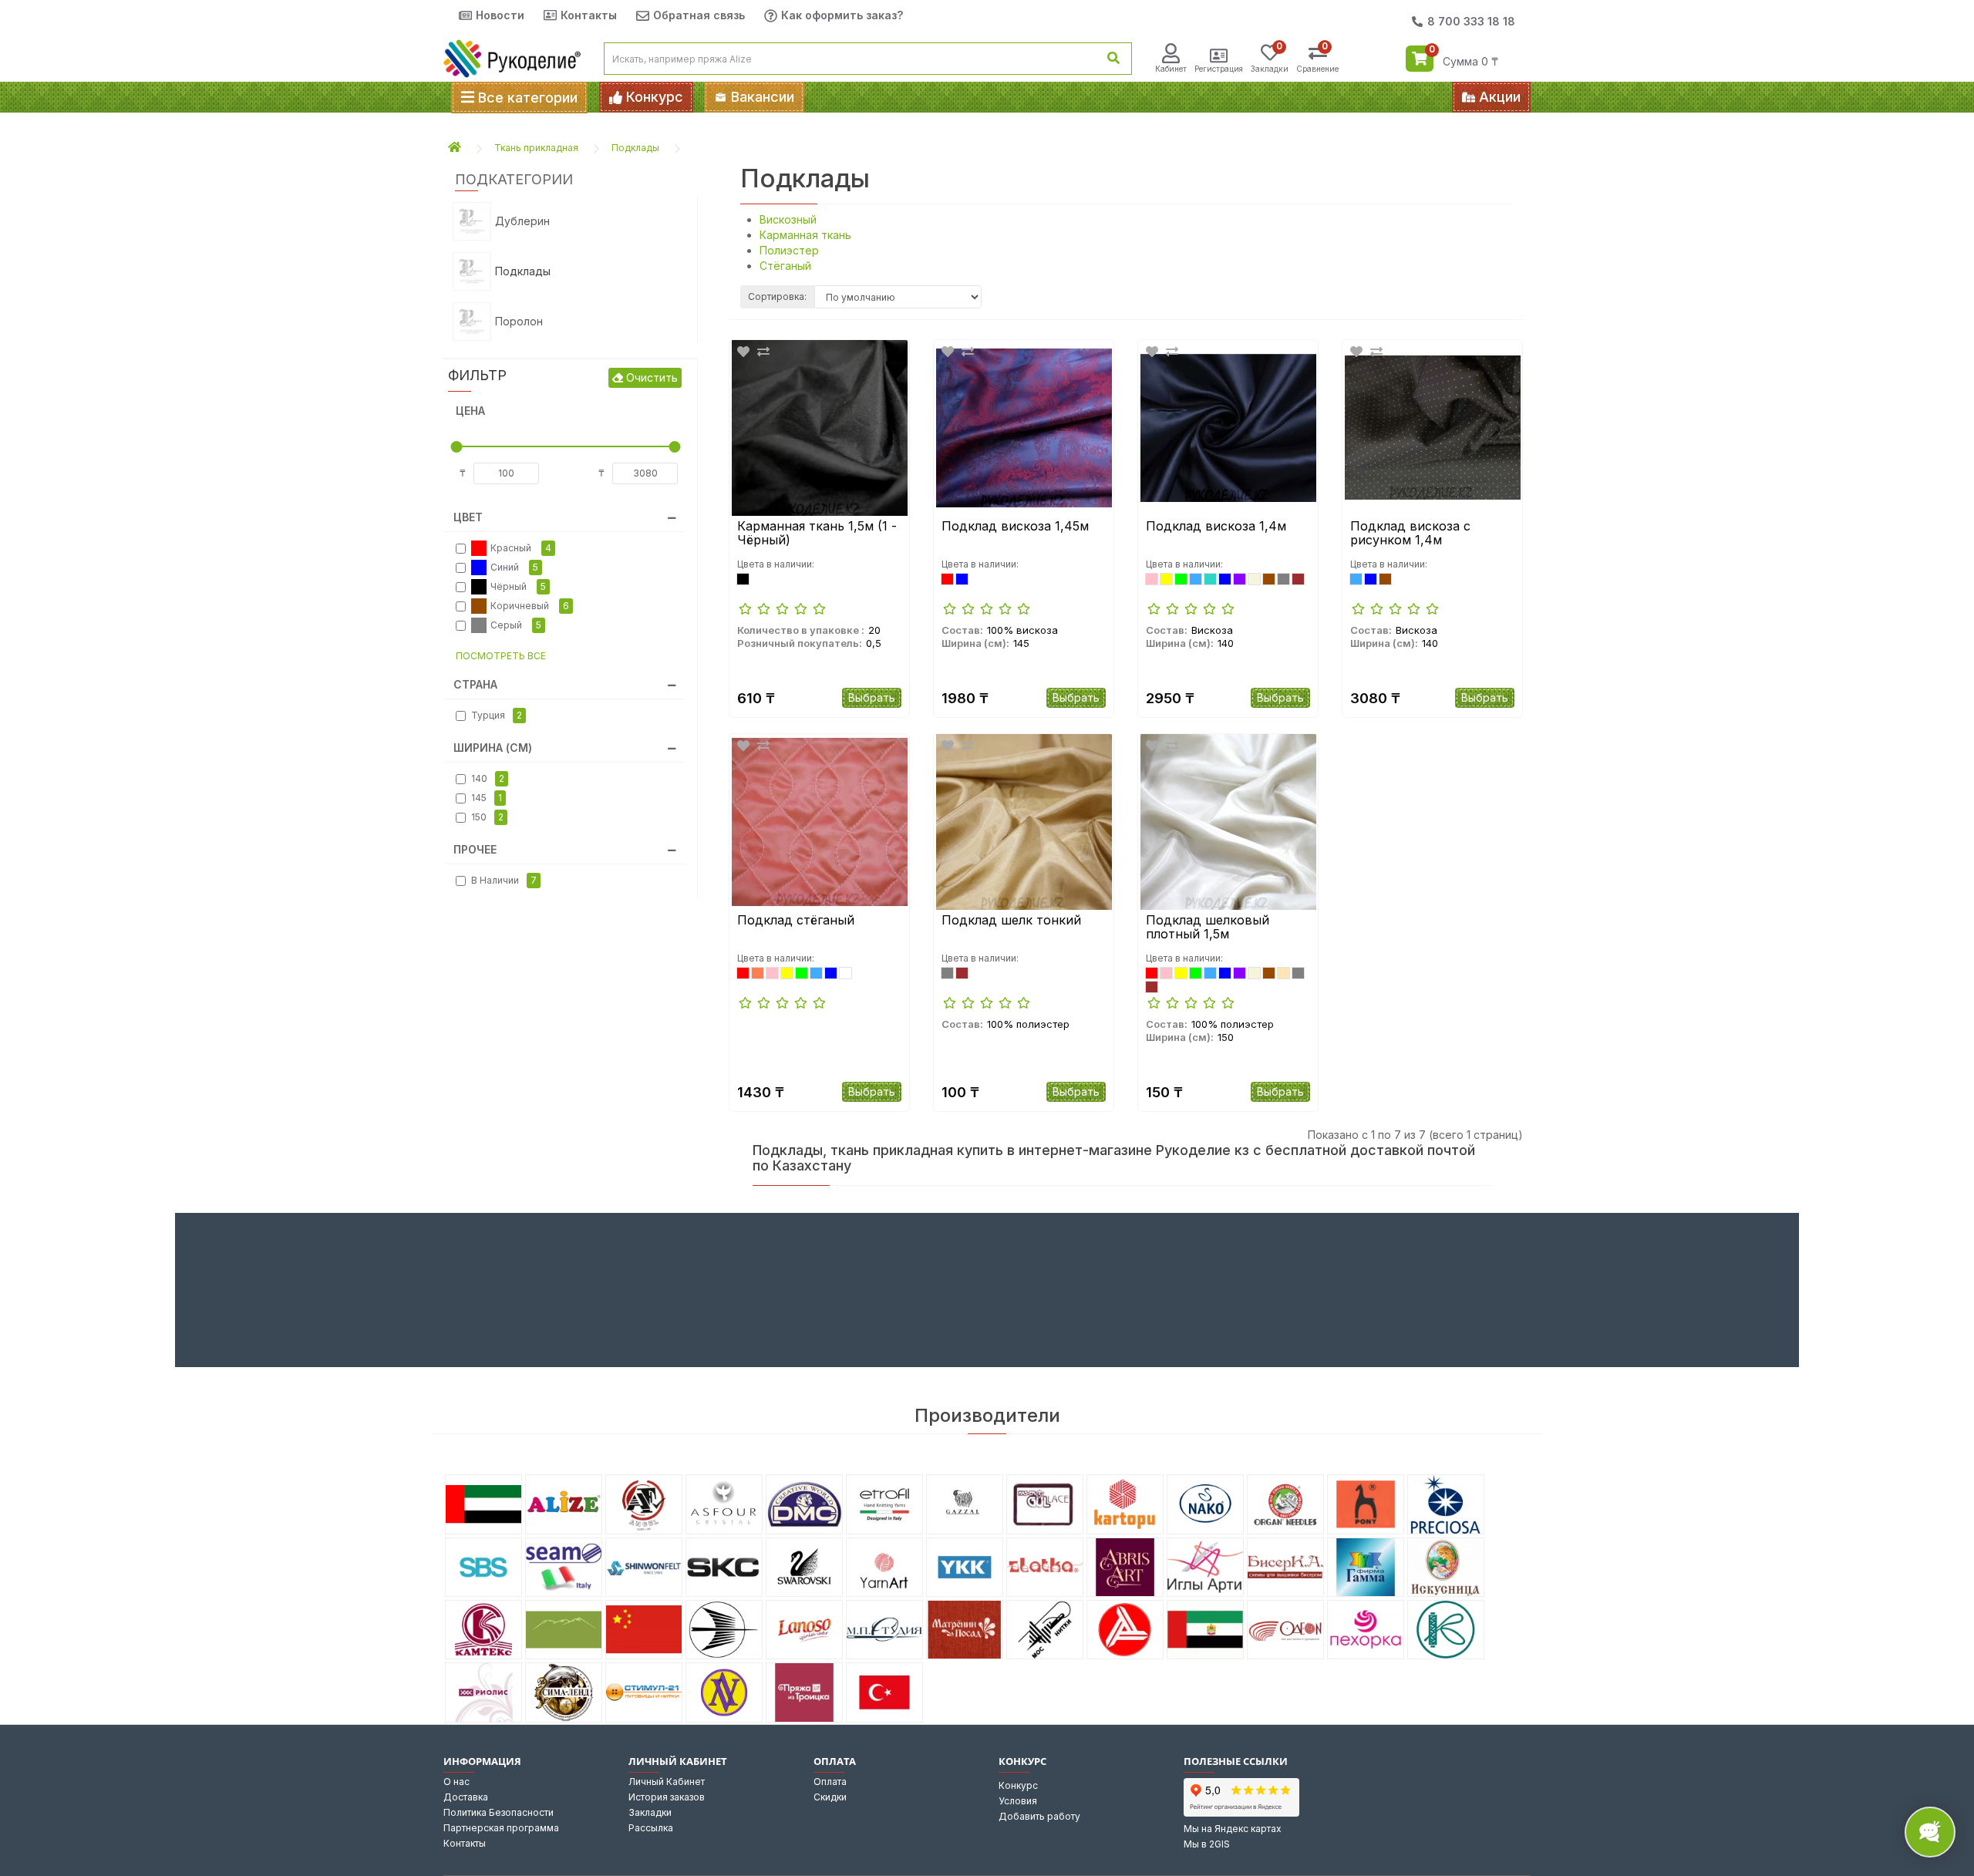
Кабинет (1171, 69)
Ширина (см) (493, 748)
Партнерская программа (501, 1828)
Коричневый (530, 606)
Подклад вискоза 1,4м (1216, 527)
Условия (1018, 1801)
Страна (475, 684)
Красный (521, 548)
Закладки (650, 1812)
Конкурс (1018, 1785)
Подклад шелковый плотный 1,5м (1208, 927)
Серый (516, 625)
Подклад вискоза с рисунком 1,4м (1410, 533)
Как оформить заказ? (842, 15)
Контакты (589, 15)
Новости (500, 15)
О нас (456, 1782)
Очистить (650, 377)
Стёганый (785, 266)
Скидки (830, 1797)
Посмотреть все (501, 656)
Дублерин (522, 221)
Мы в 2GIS (1207, 1844)
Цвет (468, 517)
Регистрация (1219, 69)
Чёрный (518, 586)
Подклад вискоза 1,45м (1015, 527)
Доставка (466, 1797)
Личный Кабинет (667, 1782)
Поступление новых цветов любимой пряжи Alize (1125, 98)
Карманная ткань (805, 235)
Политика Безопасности (499, 1812)
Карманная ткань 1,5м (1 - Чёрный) (817, 533)
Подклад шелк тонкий (1011, 921)
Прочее (475, 849)
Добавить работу (1039, 1816)
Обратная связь (699, 15)
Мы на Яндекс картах (1233, 1829)
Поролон (519, 321)
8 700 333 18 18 (1471, 21)
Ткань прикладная (536, 148)
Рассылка (651, 1828)
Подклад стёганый (796, 921)
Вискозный (788, 219)
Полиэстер (789, 250)
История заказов (667, 1797)
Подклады (635, 148)
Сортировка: (777, 296)
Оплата (830, 1782)
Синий (514, 567)
